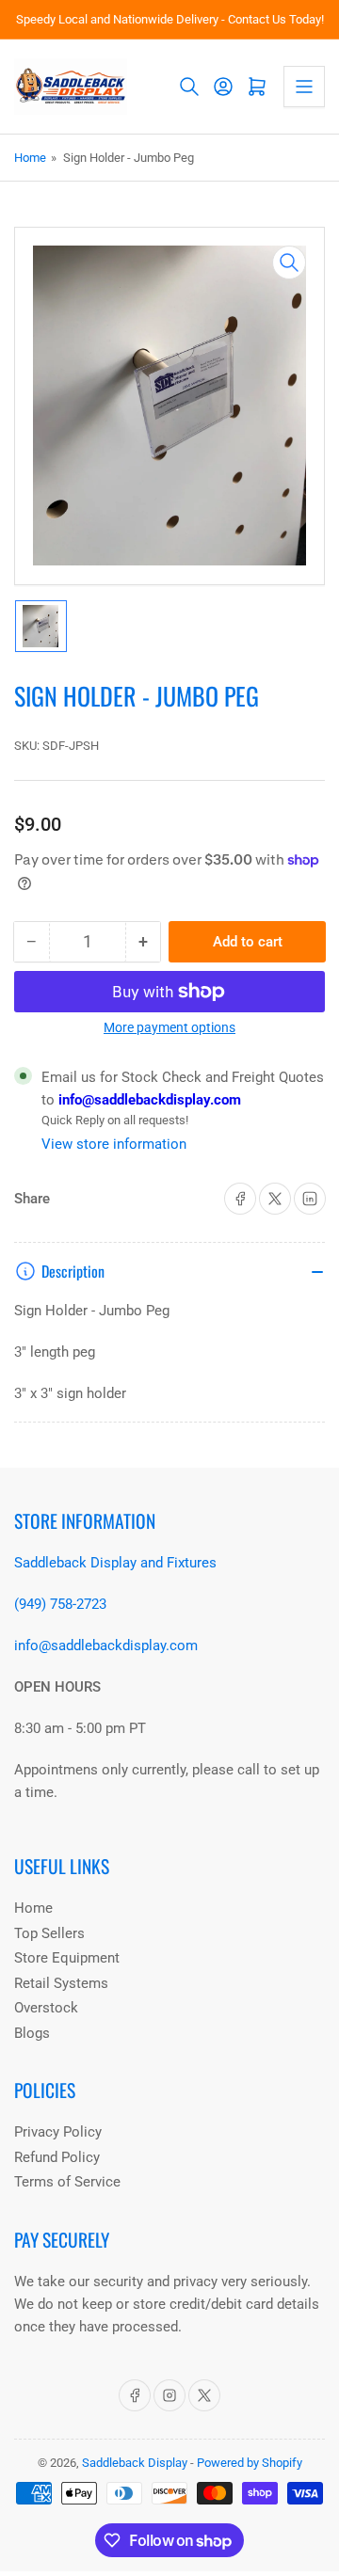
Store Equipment (67, 1958)
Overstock (46, 2008)
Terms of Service (67, 2182)
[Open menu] (304, 87)
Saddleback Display (135, 2463)
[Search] (189, 87)
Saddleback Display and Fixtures (115, 1563)
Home (30, 158)
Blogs (32, 2033)
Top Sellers (49, 1933)
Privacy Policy (58, 2132)
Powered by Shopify (250, 2463)
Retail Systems (61, 1983)
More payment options (169, 1027)
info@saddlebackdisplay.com (148, 1100)
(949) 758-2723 (60, 1604)
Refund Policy (57, 2157)
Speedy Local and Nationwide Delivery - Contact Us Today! (170, 19)
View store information (114, 1144)
